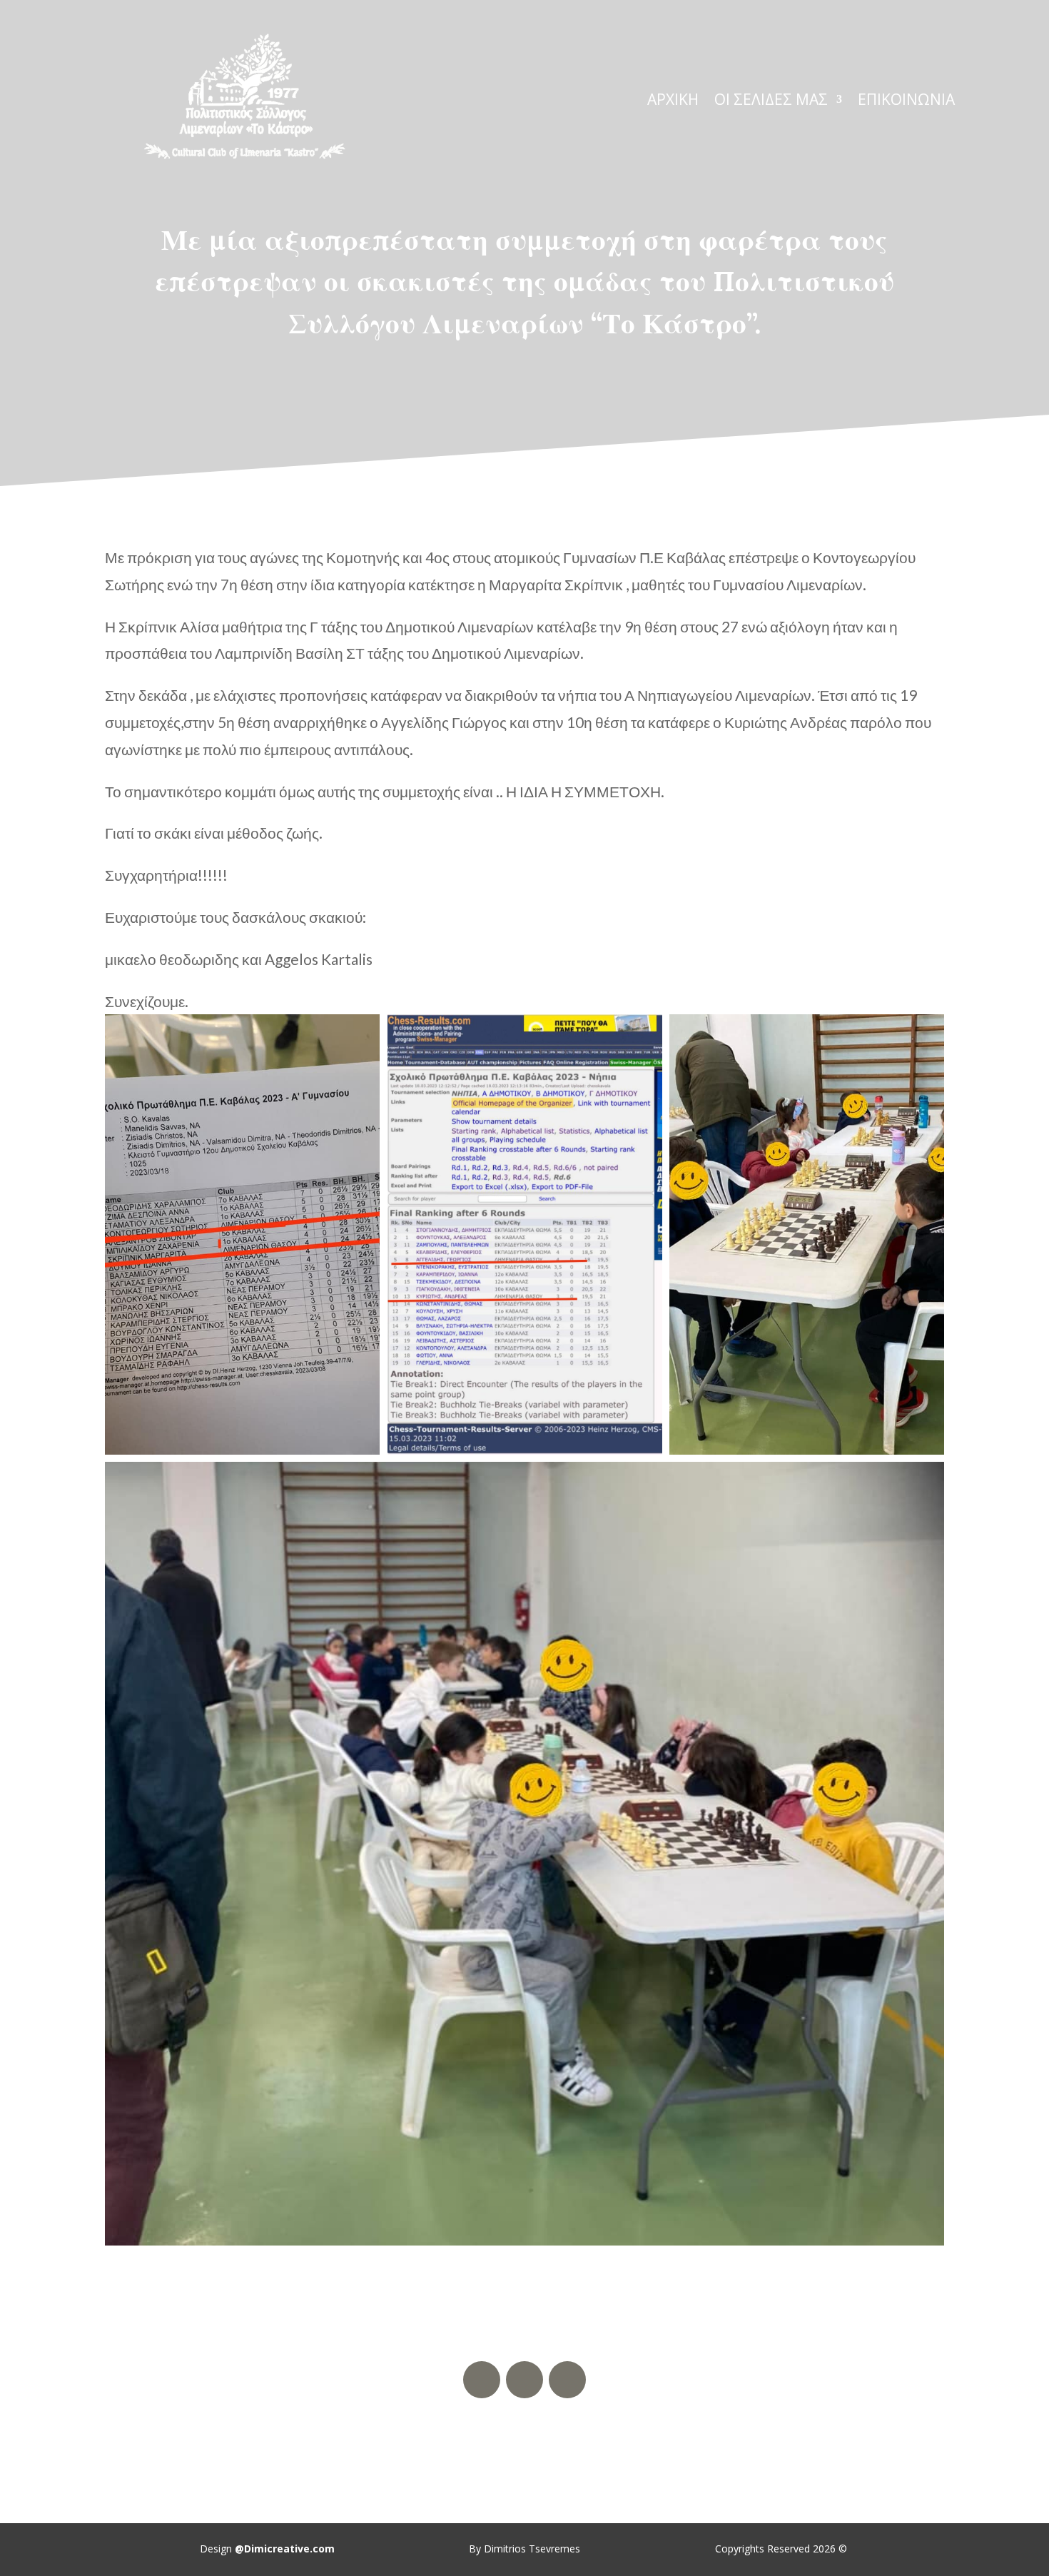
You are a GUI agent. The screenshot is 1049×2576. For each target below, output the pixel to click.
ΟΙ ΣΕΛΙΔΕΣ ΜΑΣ (771, 102)
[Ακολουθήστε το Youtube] (524, 2380)
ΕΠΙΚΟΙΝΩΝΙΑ (906, 102)
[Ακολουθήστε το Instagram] (567, 2380)
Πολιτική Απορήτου (524, 2440)
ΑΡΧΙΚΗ (673, 102)
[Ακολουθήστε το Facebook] (482, 2380)
